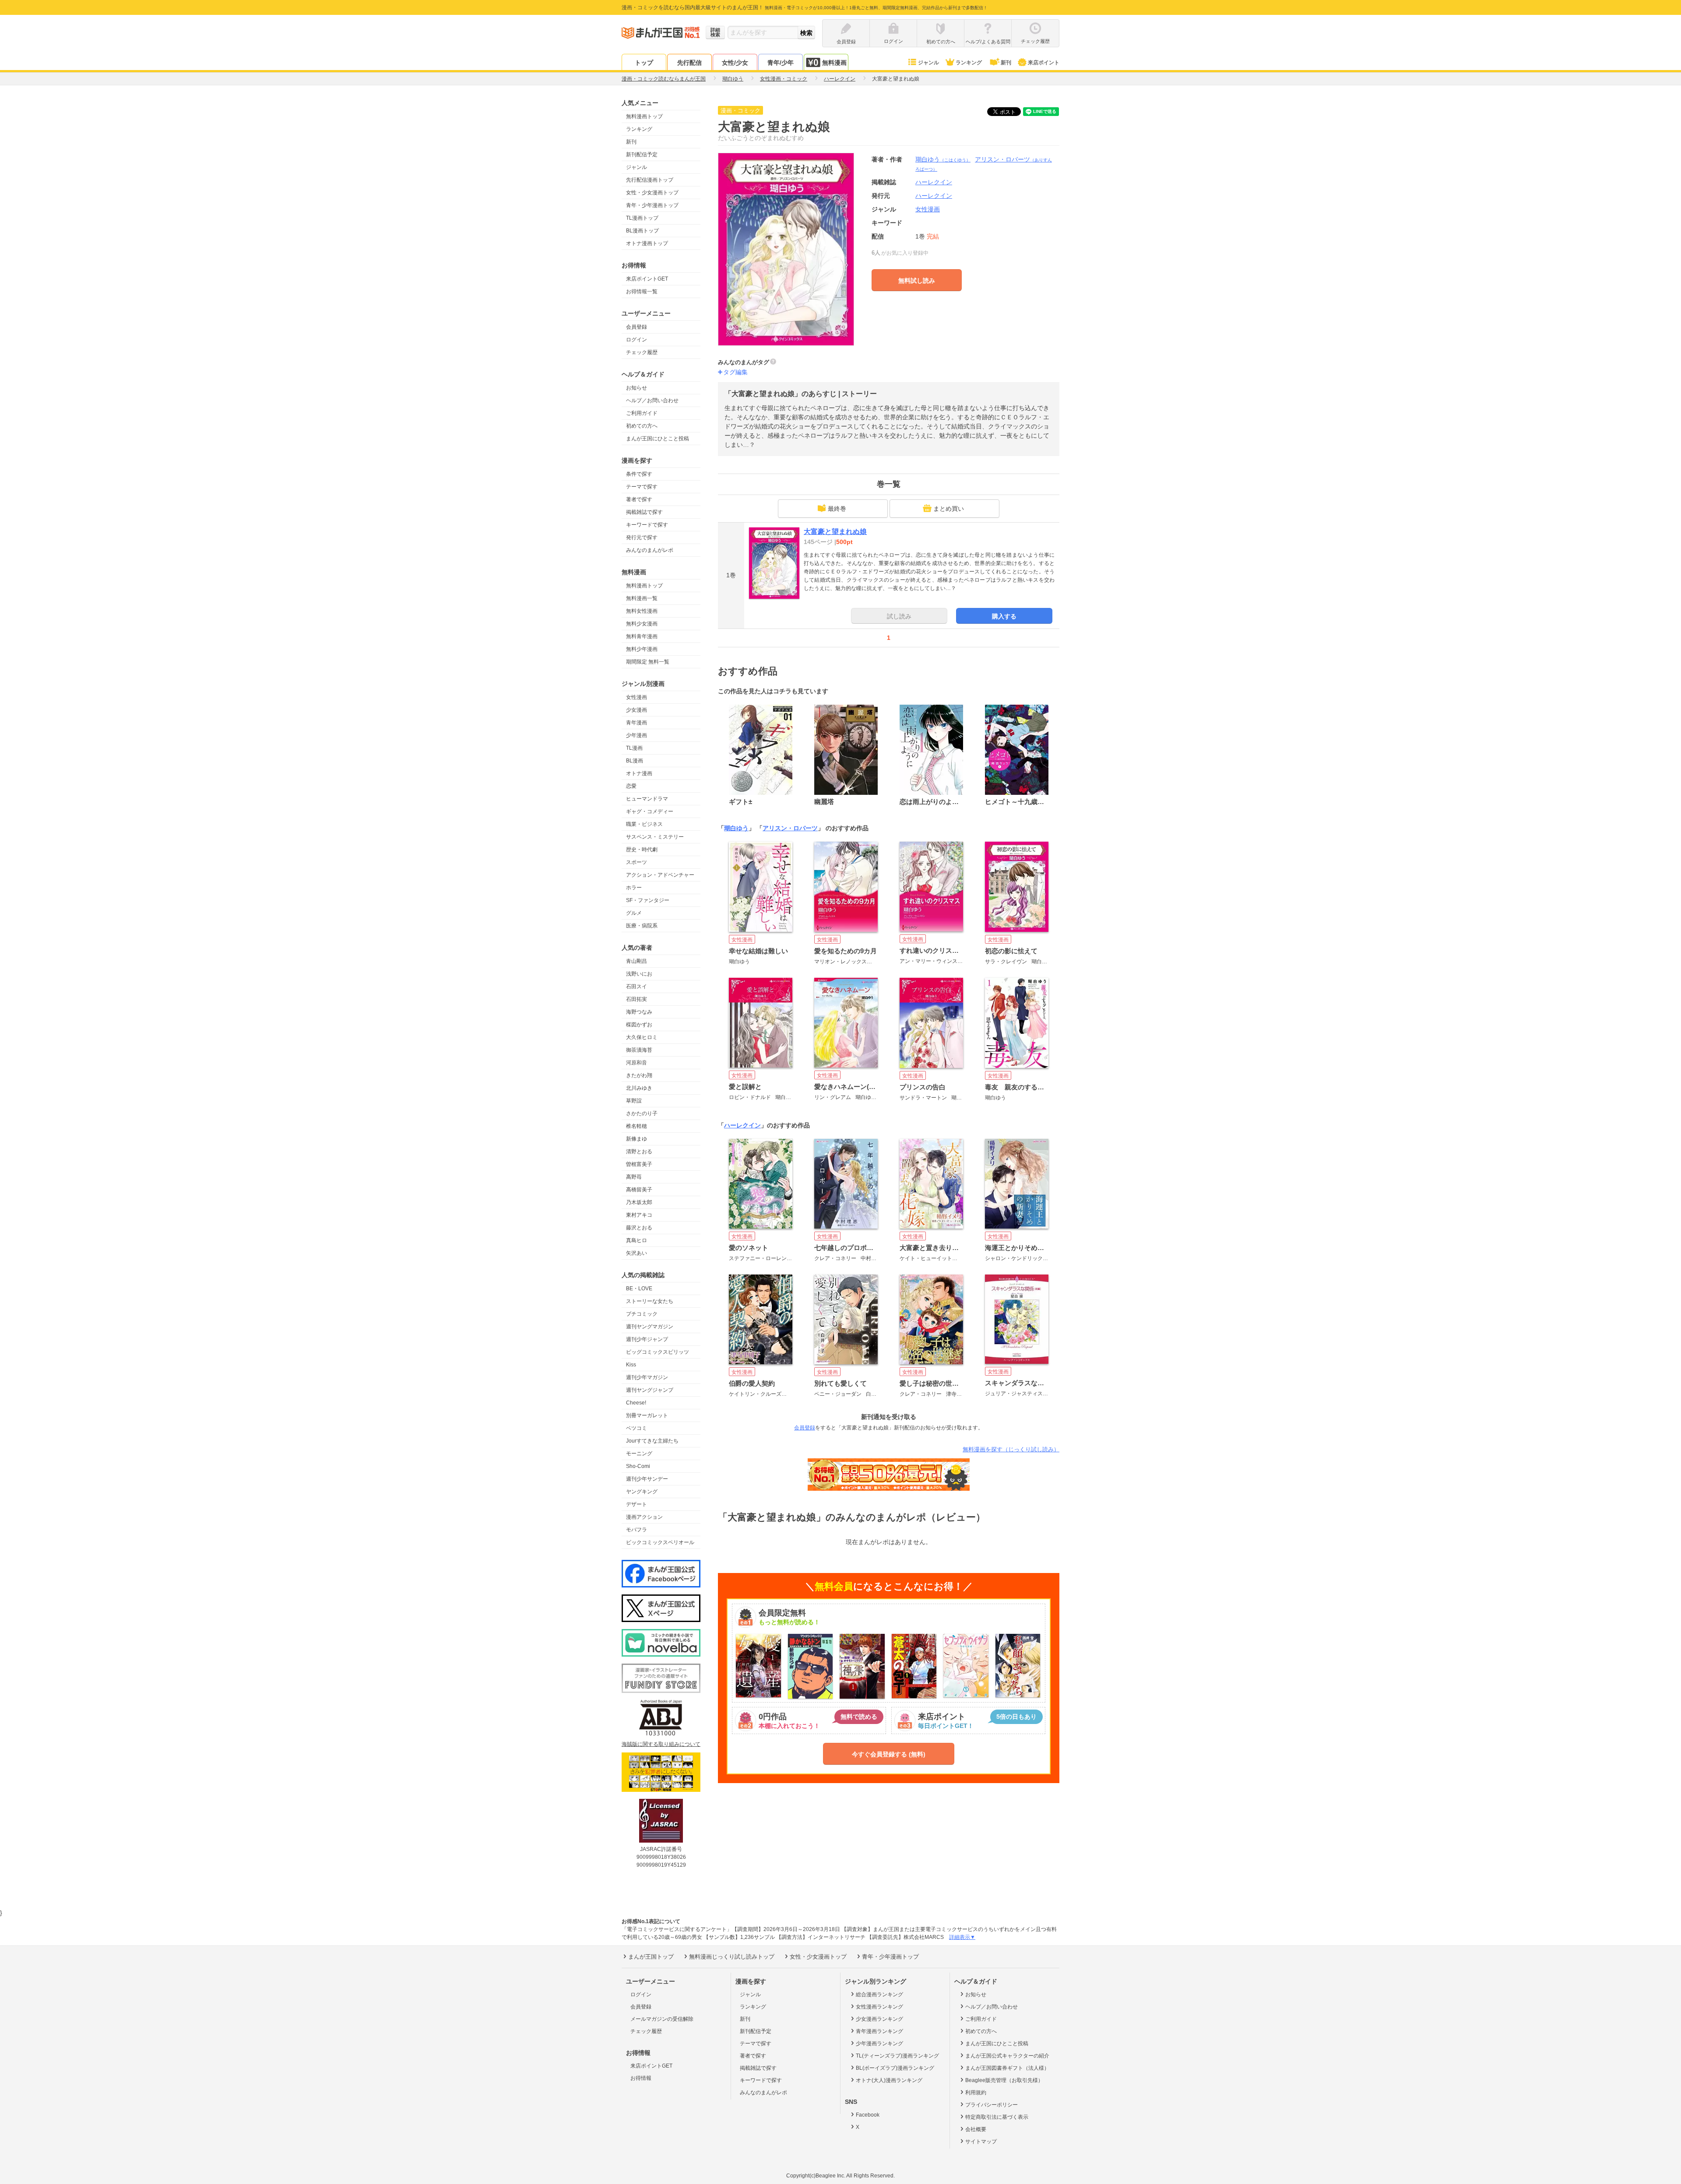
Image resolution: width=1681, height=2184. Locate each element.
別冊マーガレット (647, 1415)
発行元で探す (642, 537)
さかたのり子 (642, 1113)
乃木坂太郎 (639, 1202)
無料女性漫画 (642, 611)
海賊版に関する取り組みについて (661, 1744)
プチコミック (642, 1314)
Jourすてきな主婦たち (652, 1441)
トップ (644, 63)
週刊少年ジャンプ (647, 1339)
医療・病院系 (642, 926)
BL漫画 (635, 761)
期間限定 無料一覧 (648, 662)
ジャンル (928, 63)
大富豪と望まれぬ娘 (835, 532)
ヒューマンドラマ (647, 799)
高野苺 (634, 1177)
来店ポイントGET (647, 279)
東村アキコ (639, 1215)
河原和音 (637, 1063)
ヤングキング (642, 1492)
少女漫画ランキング (879, 2019)
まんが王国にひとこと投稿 (658, 439)
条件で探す (639, 474)
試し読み (899, 616)
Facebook (868, 2115)
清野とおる (639, 1152)
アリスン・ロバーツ (790, 828)
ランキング (969, 63)
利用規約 (976, 2093)
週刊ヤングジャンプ (650, 1390)
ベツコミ (637, 1428)
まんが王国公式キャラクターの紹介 (1007, 2056)
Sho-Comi (638, 1466)
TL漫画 (634, 748)
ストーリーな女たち (650, 1301)
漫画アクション (644, 1517)
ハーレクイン (934, 196)
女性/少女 (735, 63)
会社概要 (976, 2129)
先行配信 (689, 63)
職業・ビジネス (644, 824)
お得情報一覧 (642, 291)
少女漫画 (637, 710)
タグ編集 (735, 372)
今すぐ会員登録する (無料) (889, 1754)
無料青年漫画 (642, 636)
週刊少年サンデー (647, 1479)
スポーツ (637, 862)
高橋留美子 (639, 1190)
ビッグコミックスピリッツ (658, 1352)
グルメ (634, 913)
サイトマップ (981, 2142)
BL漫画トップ (642, 231)
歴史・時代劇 (642, 850)
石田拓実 (637, 999)
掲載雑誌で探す (644, 512)
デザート (637, 1504)
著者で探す (639, 499)
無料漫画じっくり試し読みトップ (732, 1957)
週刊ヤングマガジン (650, 1327)
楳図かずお (639, 1025)
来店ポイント (1044, 63)
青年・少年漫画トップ (652, 205)
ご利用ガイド (642, 413)
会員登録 (637, 327)
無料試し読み (917, 281)
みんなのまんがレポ (650, 550)
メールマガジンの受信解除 (662, 2019)
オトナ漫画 (639, 773)
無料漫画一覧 (642, 598)
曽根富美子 (639, 1164)
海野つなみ (639, 1012)
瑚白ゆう (943, 159)
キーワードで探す (647, 525)
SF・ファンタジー (648, 900)
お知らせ (637, 388)
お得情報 (641, 2078)
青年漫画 (637, 723)
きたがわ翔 (639, 1075)
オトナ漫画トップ (647, 243)
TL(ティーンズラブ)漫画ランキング (897, 2056)
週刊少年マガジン (647, 1377)
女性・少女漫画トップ (652, 193)
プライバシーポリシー (992, 2105)
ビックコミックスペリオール (660, 1542)
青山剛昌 (637, 961)
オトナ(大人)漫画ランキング (889, 2080)
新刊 (1006, 63)
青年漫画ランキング (879, 2031)
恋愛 (631, 786)
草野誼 (634, 1101)
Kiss (631, 1365)
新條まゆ (637, 1139)
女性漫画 (637, 697)
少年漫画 (637, 735)
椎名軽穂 (637, 1126)
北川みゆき (639, 1088)
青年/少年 (781, 63)
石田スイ (637, 987)
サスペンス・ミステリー (655, 837)
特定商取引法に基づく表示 (997, 2117)
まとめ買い (949, 509)
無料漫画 (834, 63)
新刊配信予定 (642, 154)
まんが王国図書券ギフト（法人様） (1007, 2068)
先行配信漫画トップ (650, 180)
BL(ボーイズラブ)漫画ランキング (895, 2068)
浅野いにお (639, 974)
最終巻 (837, 509)
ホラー (634, 888)
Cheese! (636, 1403)
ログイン (637, 340)
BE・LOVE (639, 1289)
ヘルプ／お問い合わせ (652, 400)
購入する (1004, 616)
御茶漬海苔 (639, 1050)
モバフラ (637, 1530)
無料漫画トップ (644, 116)
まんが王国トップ (651, 1957)
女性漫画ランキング (879, 2007)
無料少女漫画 (642, 624)
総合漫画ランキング (879, 1994)
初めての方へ (642, 426)
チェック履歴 (642, 352)
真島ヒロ (637, 1240)
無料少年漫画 (642, 649)
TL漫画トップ (642, 218)
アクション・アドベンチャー (660, 875)
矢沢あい (637, 1253)
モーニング (639, 1454)
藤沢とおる (639, 1228)
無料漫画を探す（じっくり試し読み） (1011, 1449)
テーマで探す (642, 487)
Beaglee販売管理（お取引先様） (1004, 2080)
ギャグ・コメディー (650, 811)
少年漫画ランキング (879, 2044)
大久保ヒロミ (642, 1037)
